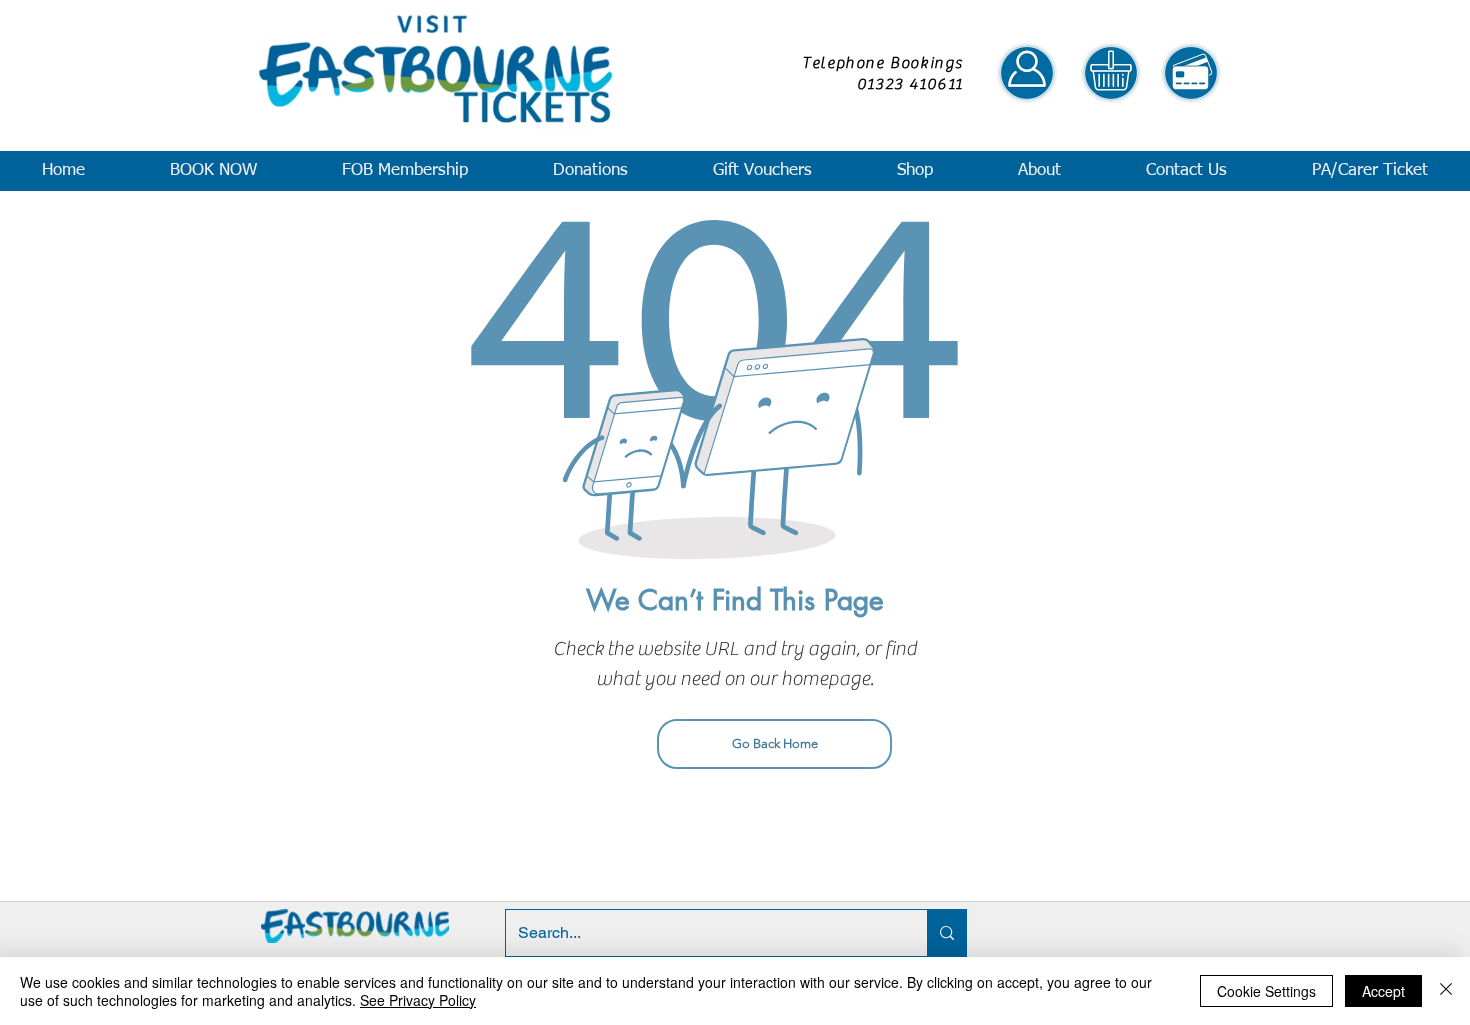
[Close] (1446, 991)
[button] (213, 171)
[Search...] (946, 933)
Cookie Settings (1266, 991)
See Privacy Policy (418, 1000)
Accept (1383, 991)
